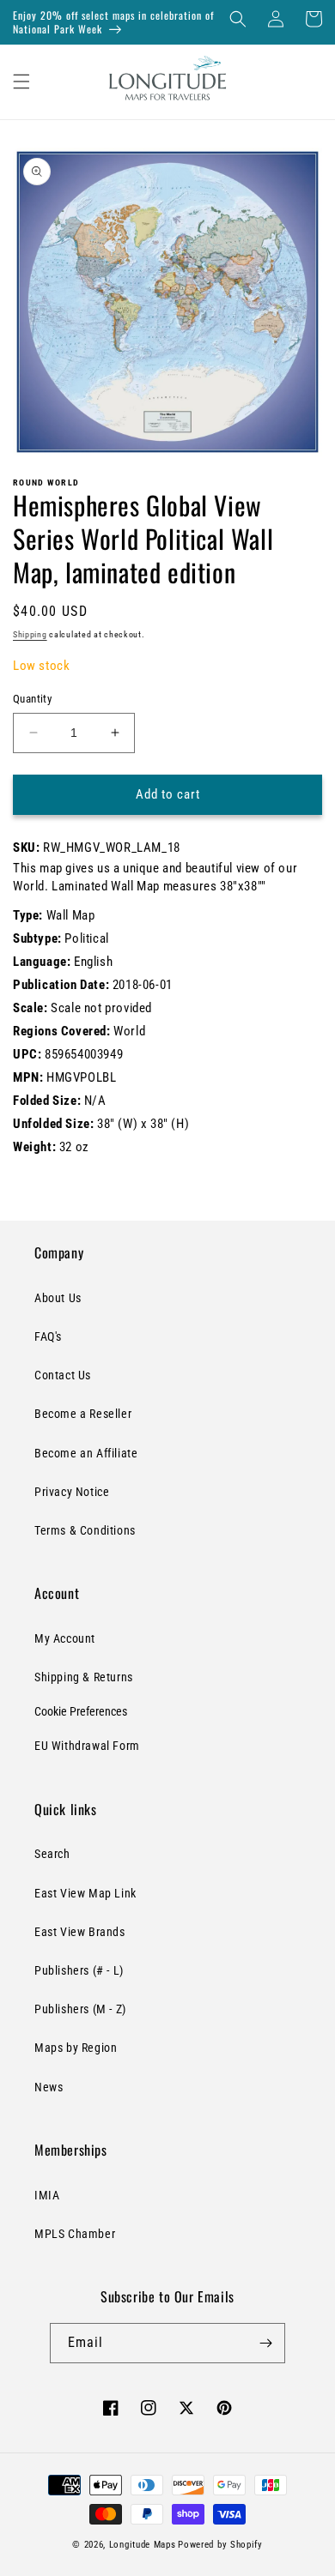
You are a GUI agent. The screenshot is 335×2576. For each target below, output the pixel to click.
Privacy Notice (72, 1492)
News (49, 2087)
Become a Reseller (83, 1414)
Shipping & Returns (84, 1677)
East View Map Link (85, 1893)
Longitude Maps (143, 2545)
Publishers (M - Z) (80, 2009)
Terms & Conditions (85, 1530)
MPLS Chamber (75, 2234)
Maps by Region (76, 2048)
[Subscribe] (265, 2343)
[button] (238, 19)
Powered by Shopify (220, 2545)
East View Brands (80, 1932)
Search (52, 1854)
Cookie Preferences (81, 1711)
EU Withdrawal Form (87, 1746)
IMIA (47, 2195)
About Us (58, 1298)
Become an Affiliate (86, 1453)
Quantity (32, 699)
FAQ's (48, 1336)
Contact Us (63, 1375)
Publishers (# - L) (79, 1970)
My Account (65, 1638)
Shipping (30, 634)
